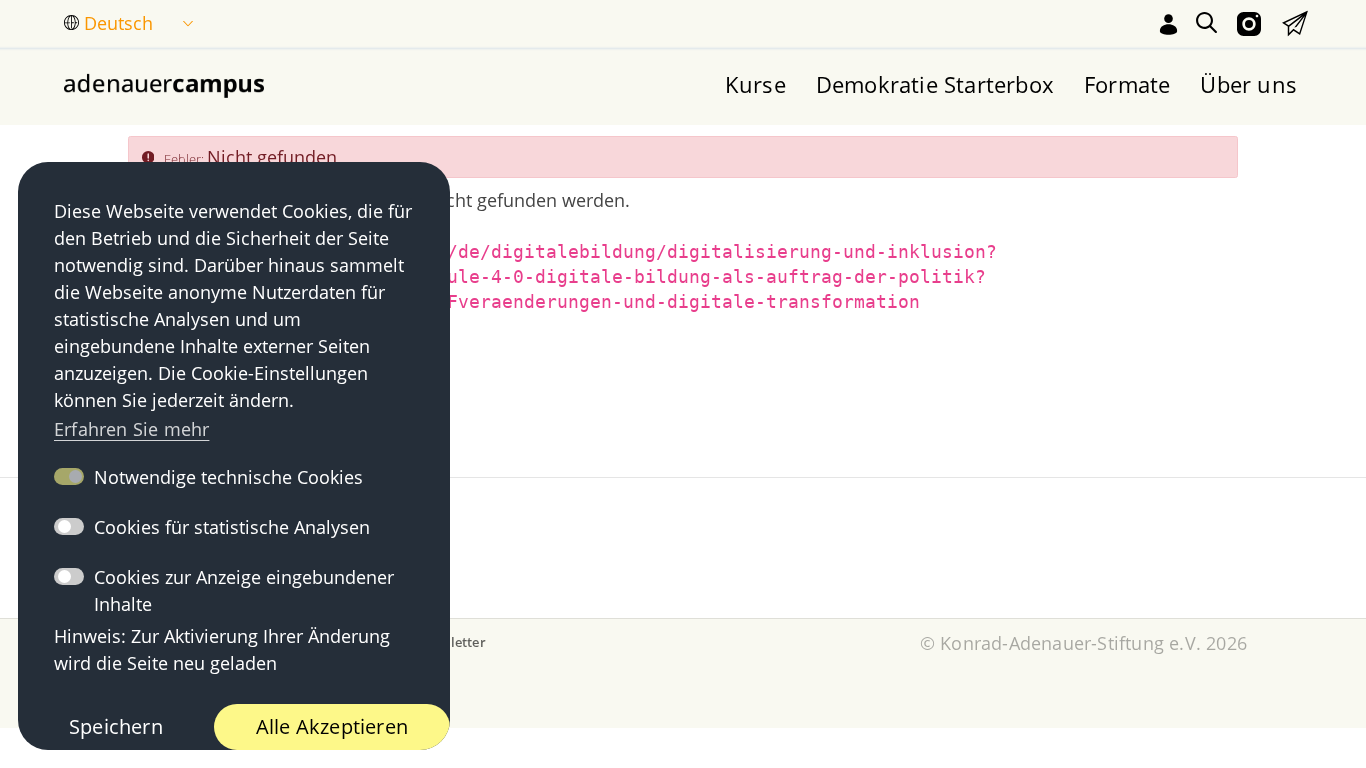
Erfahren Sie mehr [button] (131, 429)
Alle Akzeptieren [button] (332, 726)
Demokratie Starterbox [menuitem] (935, 84)
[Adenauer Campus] (164, 84)
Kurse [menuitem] (755, 84)
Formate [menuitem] (1127, 84)
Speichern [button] (116, 726)
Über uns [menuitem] (1248, 84)
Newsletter (451, 642)
